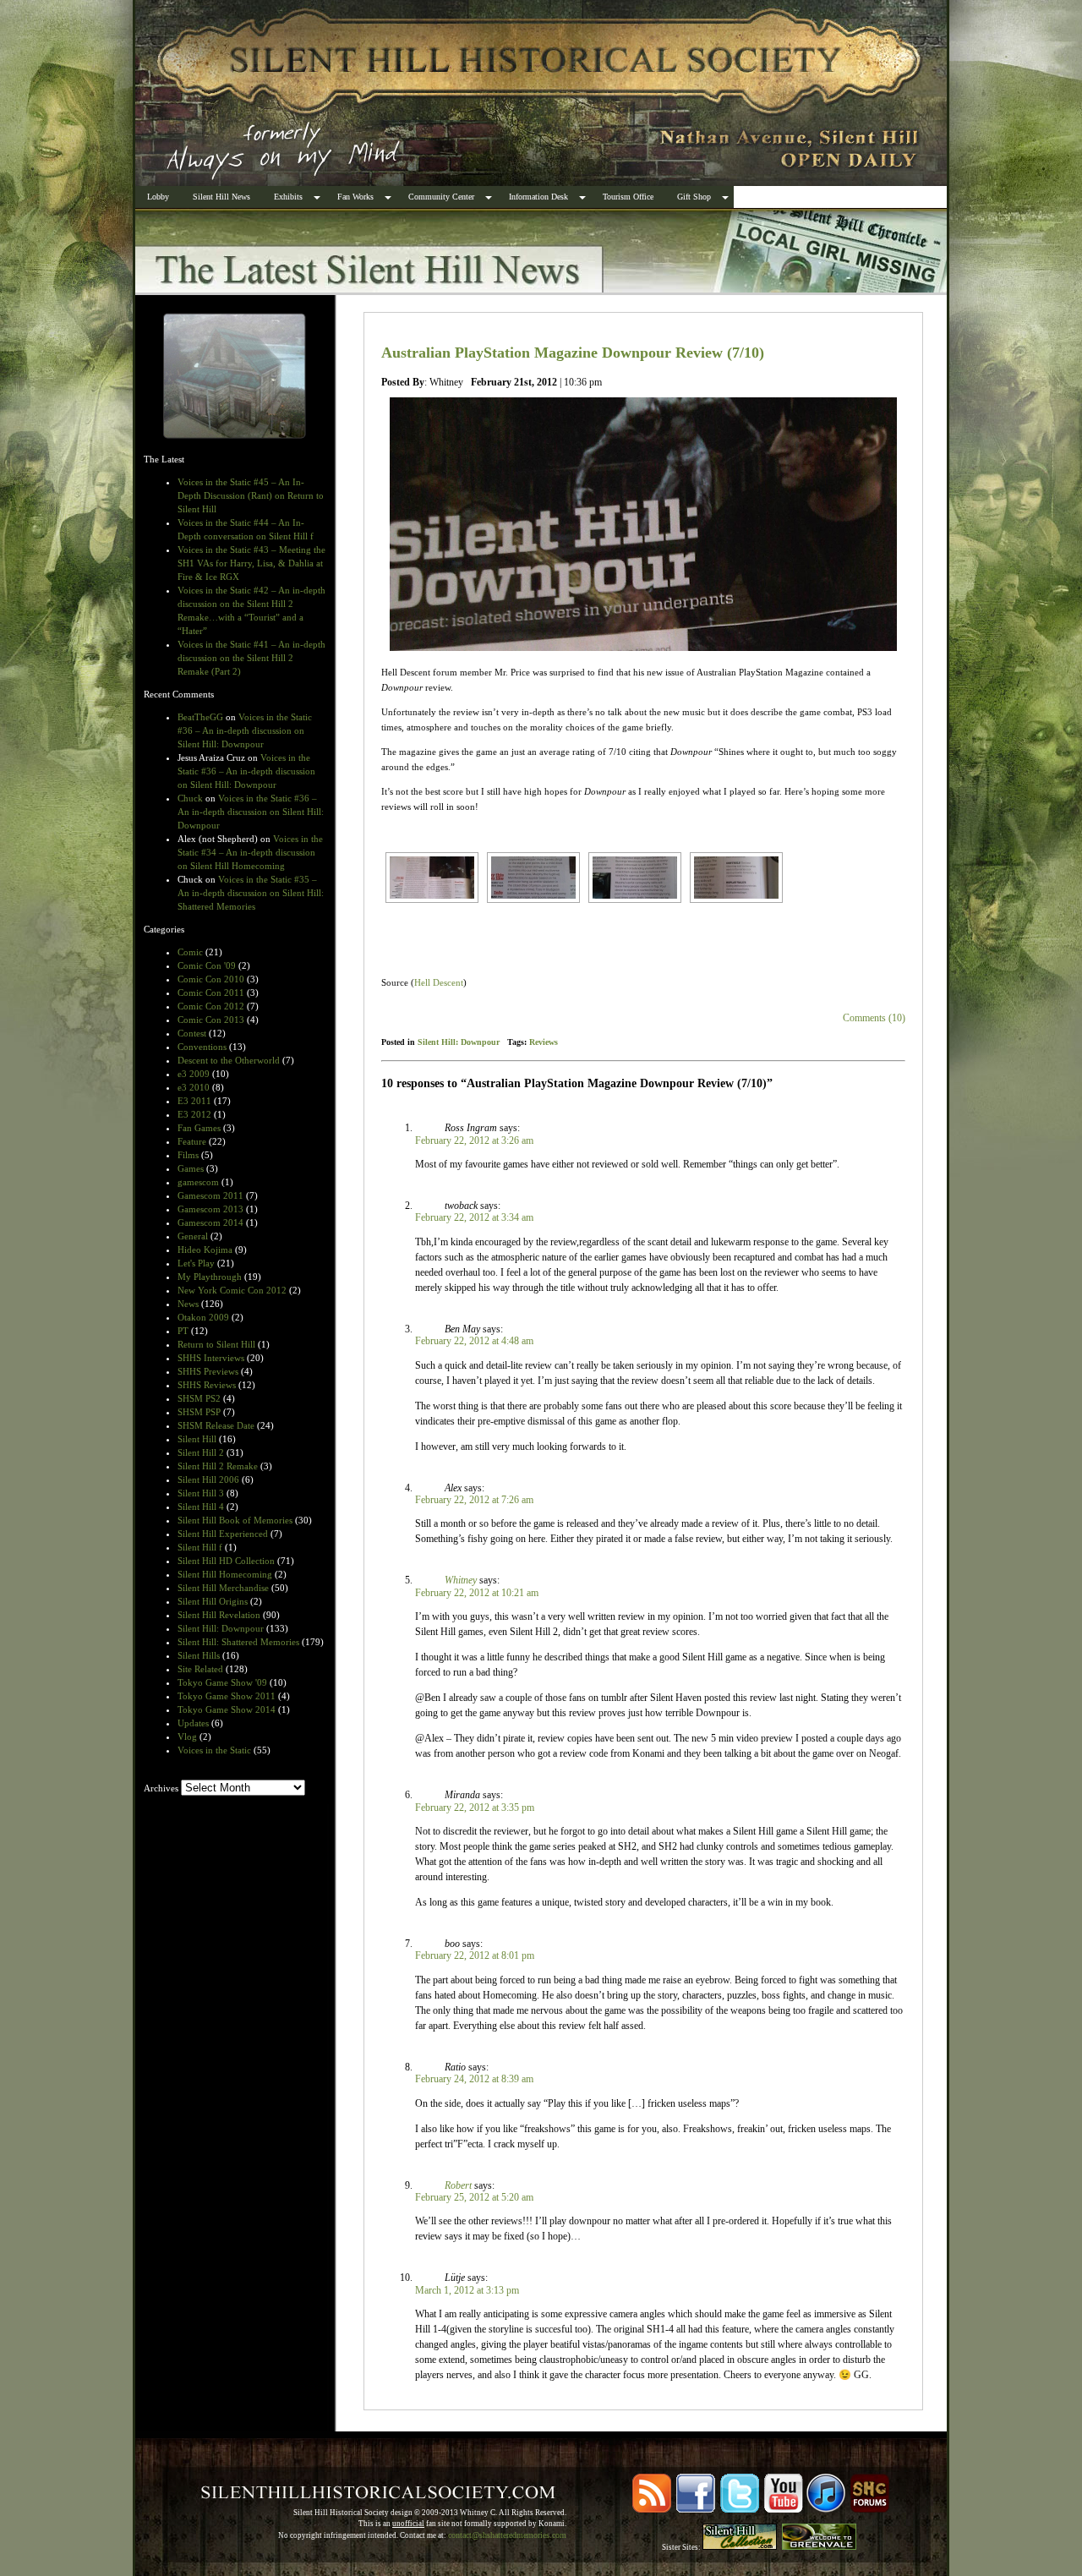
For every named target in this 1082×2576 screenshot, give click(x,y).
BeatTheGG (200, 717)
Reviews (544, 1042)
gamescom (198, 1182)
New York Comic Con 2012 (232, 1290)
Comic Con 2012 (211, 1006)
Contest (192, 1033)
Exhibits (288, 197)
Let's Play (196, 1263)
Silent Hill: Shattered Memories (238, 1642)
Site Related (200, 1669)
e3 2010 (194, 1087)
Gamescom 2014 (210, 1222)
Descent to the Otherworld (229, 1060)
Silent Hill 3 (201, 1493)
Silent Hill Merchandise (223, 1588)
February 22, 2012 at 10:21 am (477, 1593)
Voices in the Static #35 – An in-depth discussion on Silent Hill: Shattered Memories (251, 893)
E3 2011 (194, 1101)
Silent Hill (197, 1439)
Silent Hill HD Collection (226, 1561)
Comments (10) (874, 1018)
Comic (190, 952)
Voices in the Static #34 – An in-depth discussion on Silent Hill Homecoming (250, 852)
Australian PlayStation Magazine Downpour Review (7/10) (573, 353)
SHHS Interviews (211, 1358)
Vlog (187, 1736)
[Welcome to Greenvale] (819, 2547)
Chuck (190, 798)
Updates (193, 1723)
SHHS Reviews (207, 1385)
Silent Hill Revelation (219, 1615)
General (193, 1236)
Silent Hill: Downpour (221, 1628)
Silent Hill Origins (213, 1601)
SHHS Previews (208, 1371)
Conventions (202, 1047)
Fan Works (355, 197)
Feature (192, 1141)
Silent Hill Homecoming (225, 1574)
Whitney (461, 1580)
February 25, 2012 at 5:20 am (474, 2197)
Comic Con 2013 (211, 1020)
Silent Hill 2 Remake (218, 1466)
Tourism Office (628, 197)
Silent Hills (199, 1655)
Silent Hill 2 (201, 1452)
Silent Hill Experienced (223, 1534)
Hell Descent (439, 982)
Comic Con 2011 (211, 993)
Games (191, 1168)
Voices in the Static (214, 1750)
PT (183, 1331)
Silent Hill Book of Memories (235, 1520)
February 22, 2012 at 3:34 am (474, 1217)
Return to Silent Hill (216, 1344)
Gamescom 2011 (210, 1195)
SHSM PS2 (199, 1398)
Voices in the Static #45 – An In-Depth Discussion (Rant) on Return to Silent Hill (251, 495)
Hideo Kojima (205, 1250)
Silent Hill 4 (201, 1507)
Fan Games (199, 1128)
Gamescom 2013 (210, 1209)
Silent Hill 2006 (208, 1479)
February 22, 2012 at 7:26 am (474, 1500)
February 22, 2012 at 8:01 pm (475, 1955)
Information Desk (538, 197)
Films (188, 1155)
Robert (458, 2185)
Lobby (158, 197)
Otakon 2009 (203, 1317)
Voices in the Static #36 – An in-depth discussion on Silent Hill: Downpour (245, 730)
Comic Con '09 (207, 965)
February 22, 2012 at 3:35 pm (475, 1808)
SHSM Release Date (216, 1425)
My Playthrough (210, 1277)
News (188, 1304)
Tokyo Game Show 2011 (227, 1696)
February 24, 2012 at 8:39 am (474, 2079)
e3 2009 (194, 1074)
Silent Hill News (221, 197)
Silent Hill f (200, 1547)
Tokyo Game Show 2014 (227, 1709)
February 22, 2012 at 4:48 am (474, 1341)
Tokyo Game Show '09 (222, 1682)
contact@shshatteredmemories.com (507, 2535)
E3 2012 (194, 1114)
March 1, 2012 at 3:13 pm (467, 2290)
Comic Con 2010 (211, 979)
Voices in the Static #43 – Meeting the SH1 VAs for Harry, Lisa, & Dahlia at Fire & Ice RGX (251, 563)
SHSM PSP (199, 1412)
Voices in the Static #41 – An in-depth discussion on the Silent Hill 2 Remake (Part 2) (251, 658)
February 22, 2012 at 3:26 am (474, 1140)
